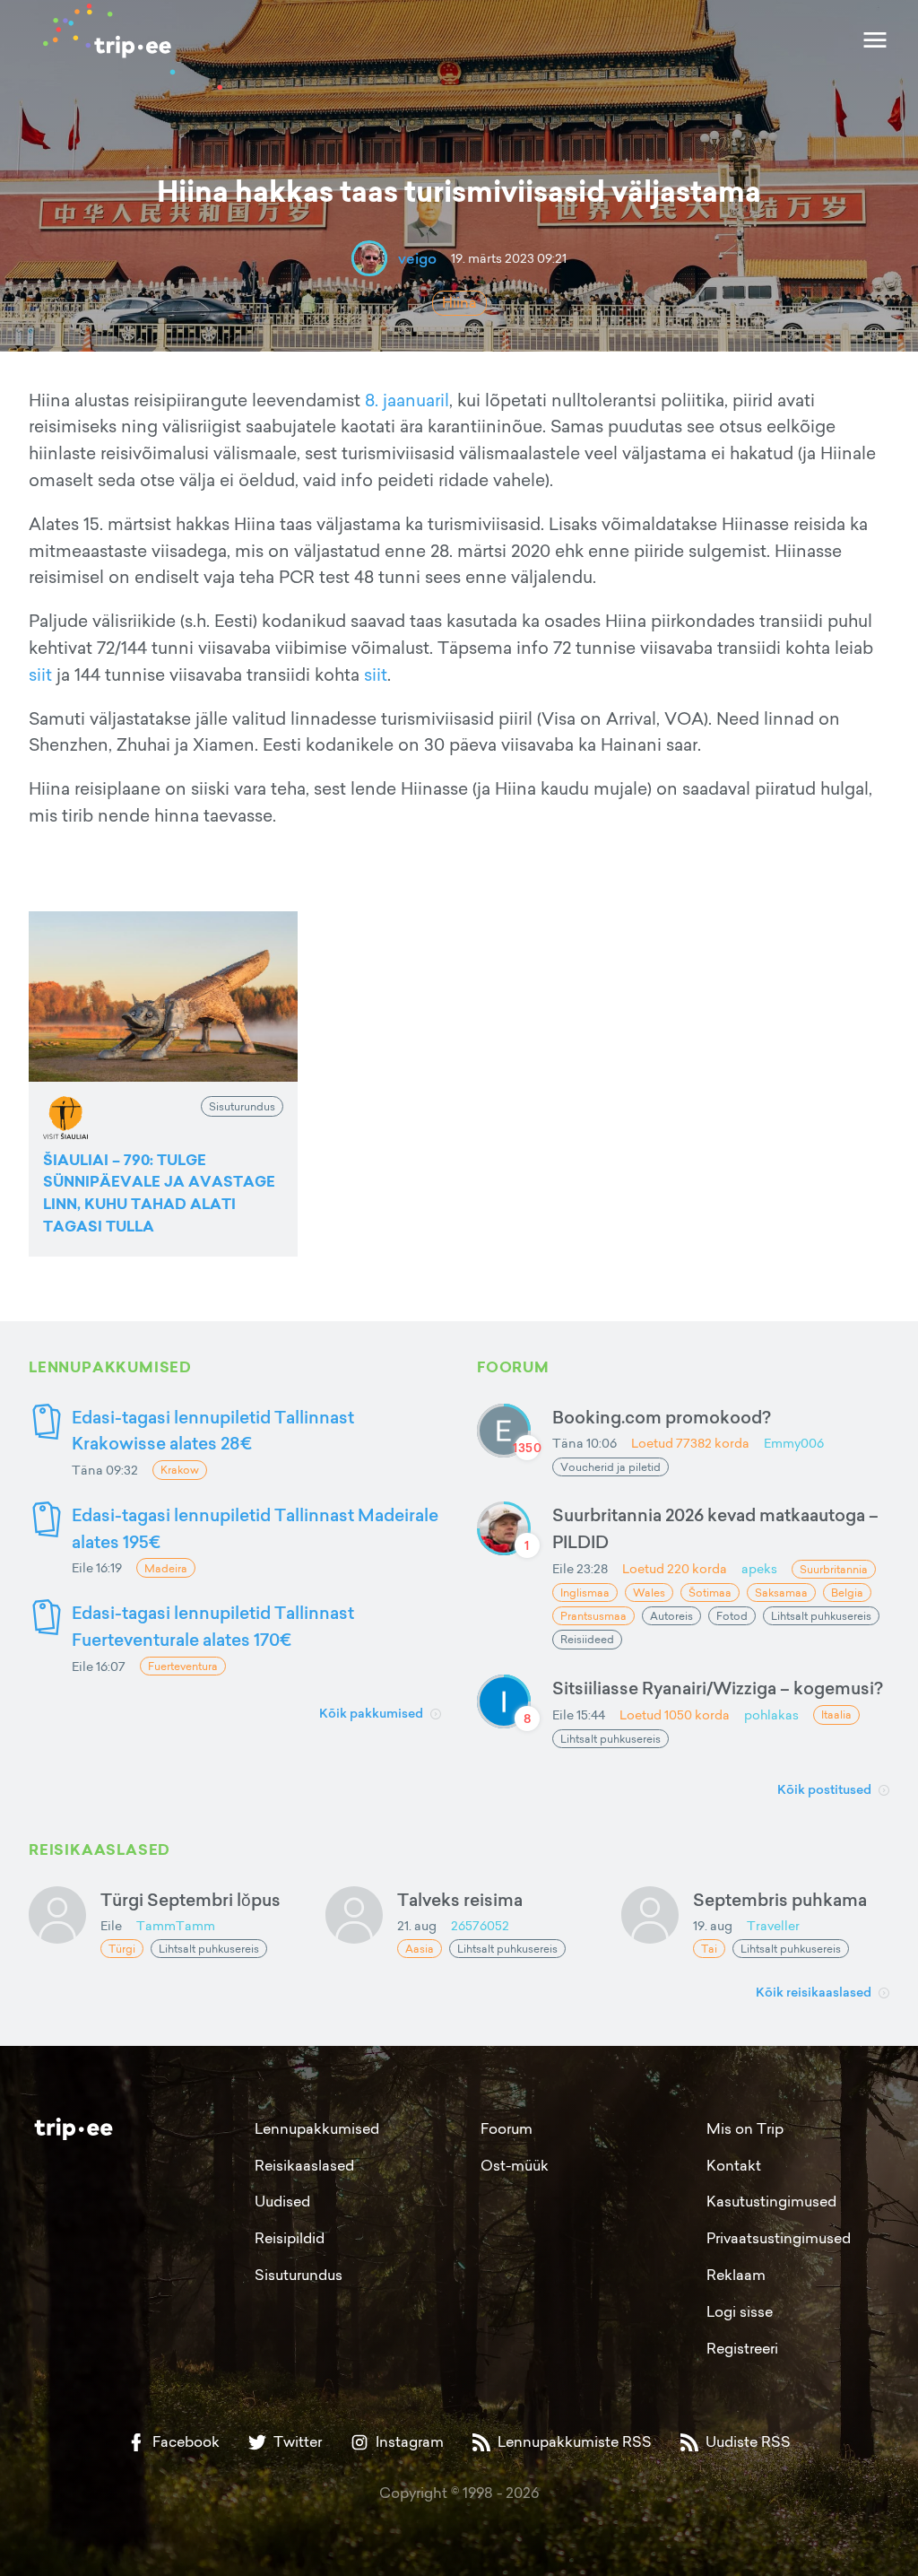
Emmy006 (794, 1443)
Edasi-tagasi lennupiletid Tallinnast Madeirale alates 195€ (255, 1528)
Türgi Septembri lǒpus (191, 1899)
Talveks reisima (460, 1899)
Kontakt (734, 2165)
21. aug (417, 1925)
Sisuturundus (299, 2275)
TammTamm (176, 1925)
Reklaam (736, 2275)
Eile (111, 1925)
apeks (759, 1568)
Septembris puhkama (780, 1899)
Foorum (507, 2128)
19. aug (713, 1925)
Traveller (773, 1925)
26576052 (480, 1925)
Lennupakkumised (317, 2128)
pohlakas (771, 1714)
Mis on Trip (745, 2128)
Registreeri (742, 2348)
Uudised (282, 2201)
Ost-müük (515, 2165)
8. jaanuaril (407, 400)
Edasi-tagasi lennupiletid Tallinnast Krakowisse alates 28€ (213, 1430)
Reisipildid (290, 2238)
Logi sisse (740, 2311)
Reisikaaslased (304, 2165)
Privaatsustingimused (779, 2238)
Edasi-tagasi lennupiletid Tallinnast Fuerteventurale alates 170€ (213, 1626)
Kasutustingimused (771, 2201)
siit (40, 674)
